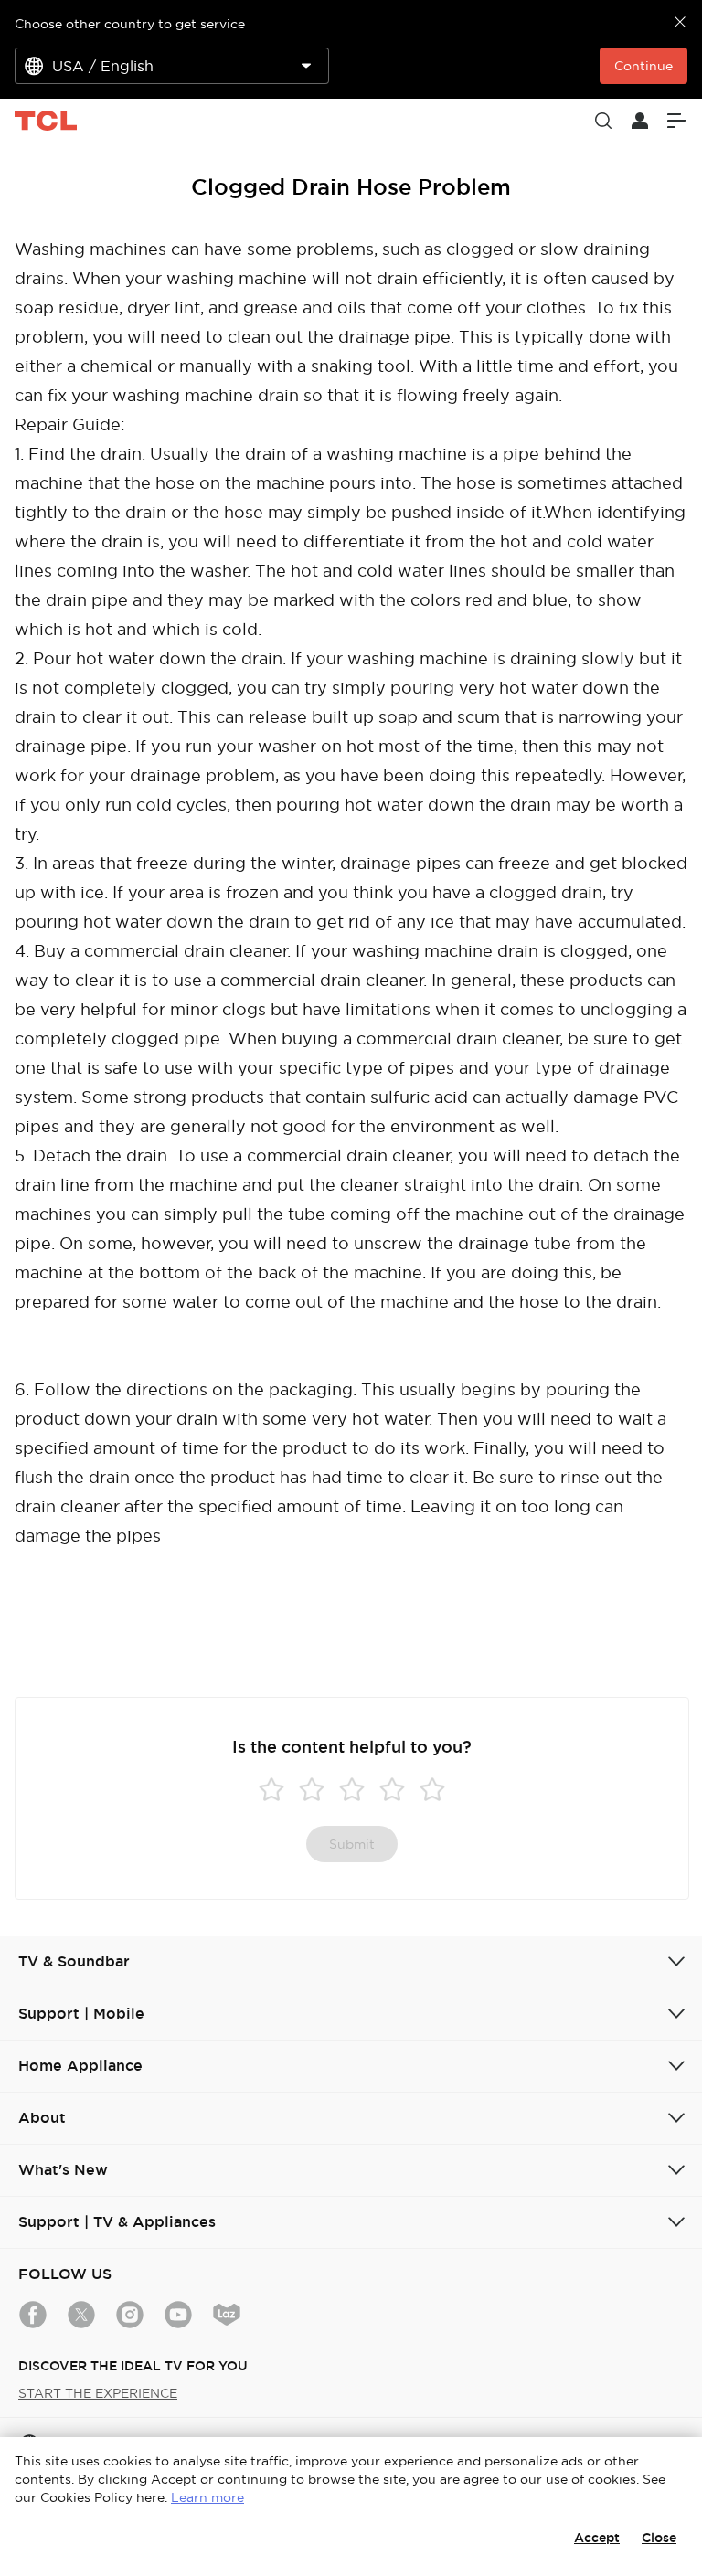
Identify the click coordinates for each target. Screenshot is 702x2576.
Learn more (207, 2497)
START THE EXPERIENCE (98, 2393)
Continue (643, 66)
